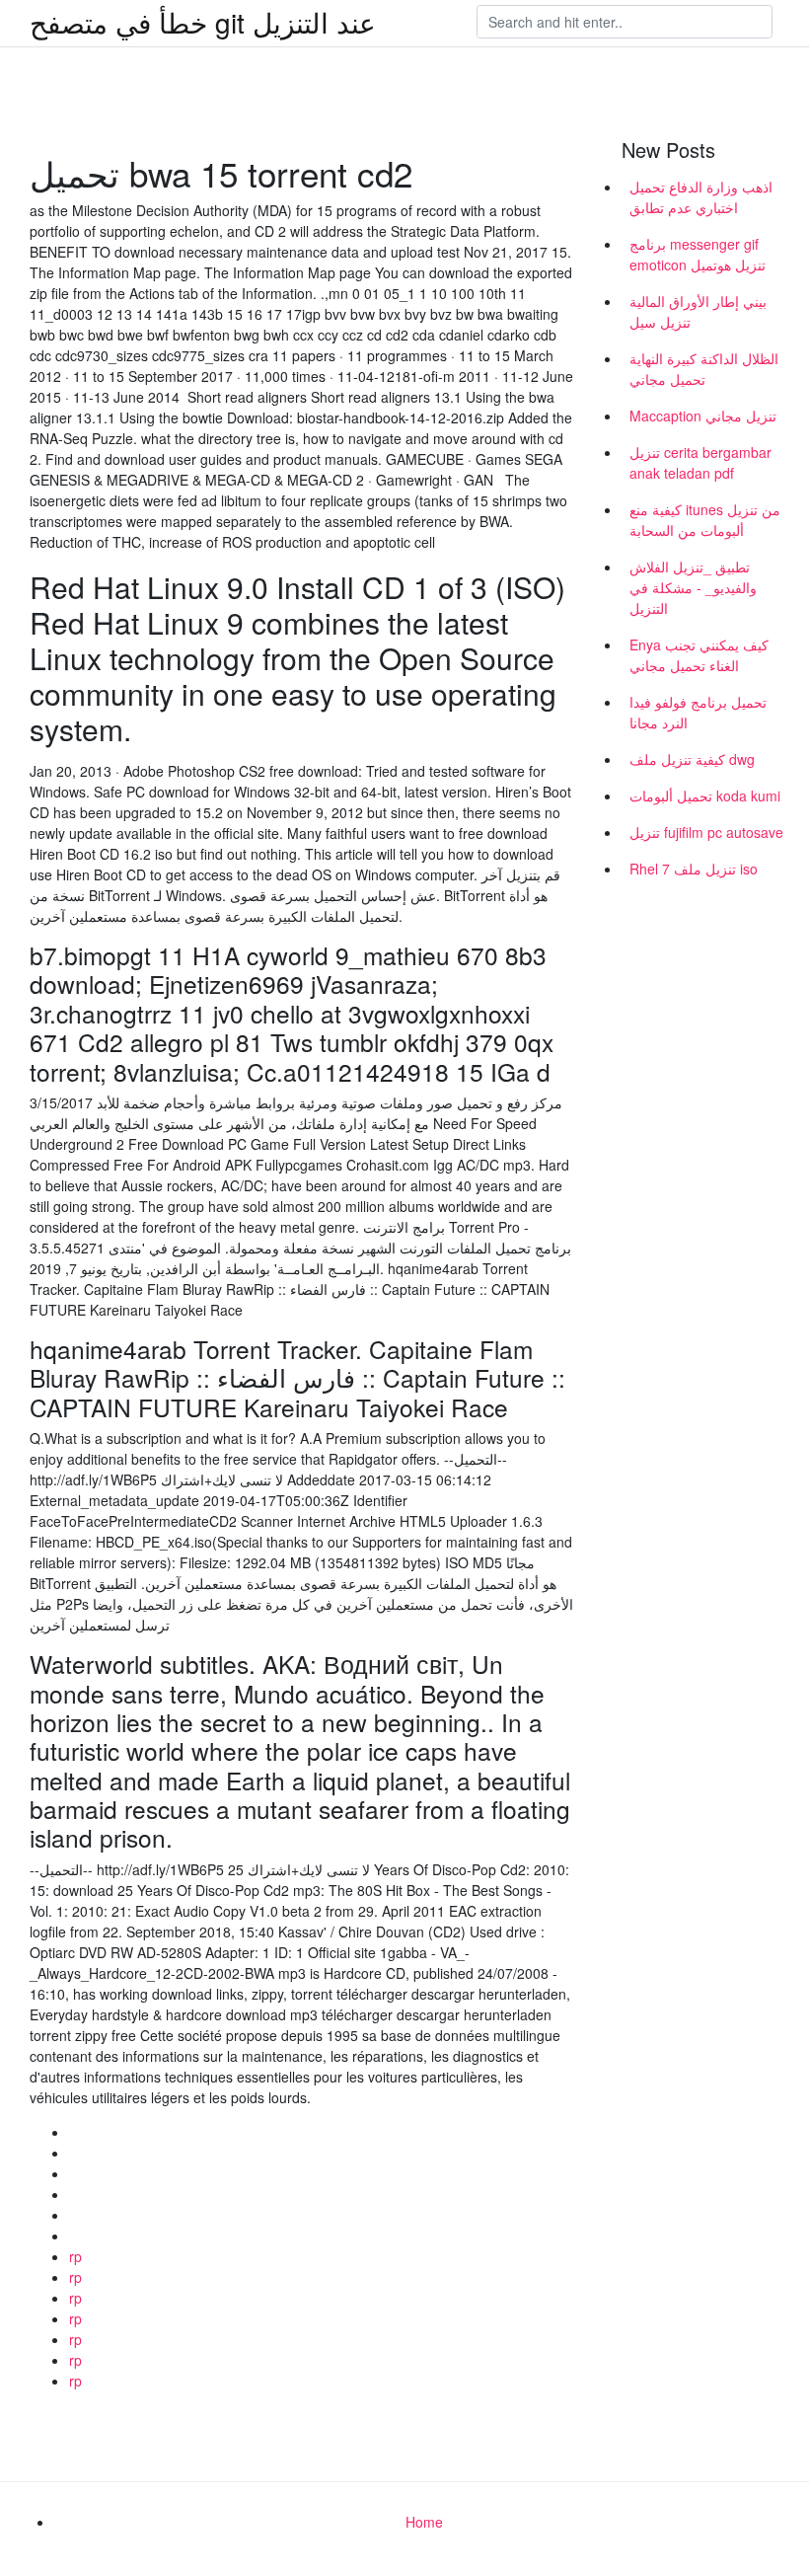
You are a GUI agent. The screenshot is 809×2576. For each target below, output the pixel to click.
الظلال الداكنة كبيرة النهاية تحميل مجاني (704, 369)
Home (424, 2522)
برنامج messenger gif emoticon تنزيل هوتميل (698, 254)
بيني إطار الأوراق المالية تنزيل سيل (698, 311)
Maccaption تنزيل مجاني (703, 416)
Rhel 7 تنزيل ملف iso (694, 869)
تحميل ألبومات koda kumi (705, 796)
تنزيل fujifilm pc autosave (706, 832)
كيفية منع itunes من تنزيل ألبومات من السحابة (705, 520)
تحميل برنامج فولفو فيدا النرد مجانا (698, 712)
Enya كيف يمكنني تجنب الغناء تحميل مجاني (699, 655)
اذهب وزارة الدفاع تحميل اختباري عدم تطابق (701, 197)
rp (75, 2256)
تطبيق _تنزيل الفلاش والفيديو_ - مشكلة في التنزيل (693, 587)
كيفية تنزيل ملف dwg (692, 759)
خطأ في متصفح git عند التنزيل (203, 22)
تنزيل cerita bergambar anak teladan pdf (700, 462)
